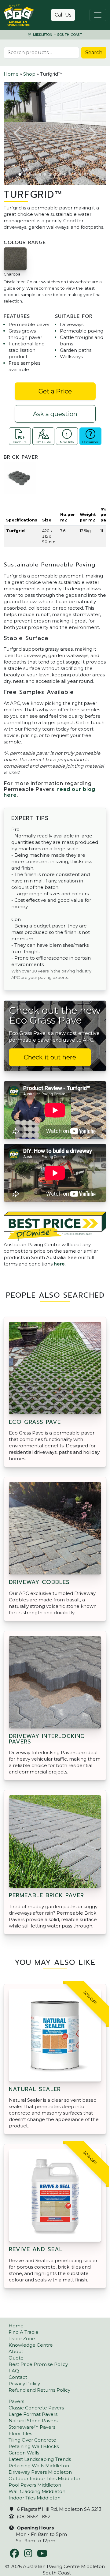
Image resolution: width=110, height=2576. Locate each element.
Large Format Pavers (33, 2414)
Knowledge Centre (31, 2345)
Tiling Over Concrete (32, 2440)
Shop (29, 74)
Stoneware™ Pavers (32, 2427)
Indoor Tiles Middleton (35, 2498)
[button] (18, 134)
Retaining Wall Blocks (34, 2446)
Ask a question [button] (55, 414)
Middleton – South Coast (57, 35)
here (59, 1264)
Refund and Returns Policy (39, 2390)
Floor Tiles (20, 2433)
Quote (16, 2358)
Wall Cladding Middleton (37, 2491)
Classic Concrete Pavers (36, 2408)
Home (11, 74)
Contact (18, 2377)
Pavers (16, 2401)
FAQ (14, 2371)
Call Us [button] (63, 15)
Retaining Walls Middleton (39, 2466)
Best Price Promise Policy (38, 2364)
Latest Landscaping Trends (40, 2459)
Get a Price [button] (55, 391)
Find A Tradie (24, 2332)
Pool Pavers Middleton (35, 2485)
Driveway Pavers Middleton (40, 2472)
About (16, 2351)
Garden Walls (24, 2453)
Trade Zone (22, 2339)
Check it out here (50, 1057)
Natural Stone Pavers (33, 2421)
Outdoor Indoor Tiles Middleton (45, 2478)
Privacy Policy (24, 2384)
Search (94, 53)
